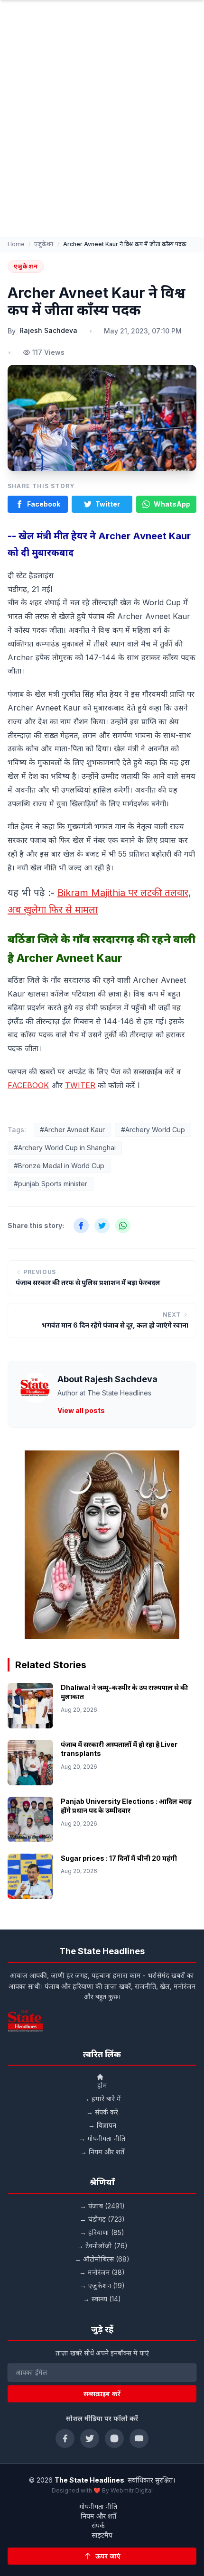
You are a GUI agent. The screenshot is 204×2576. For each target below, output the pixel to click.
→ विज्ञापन (102, 2125)
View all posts (81, 1410)
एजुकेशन (44, 244)
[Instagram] (114, 2438)
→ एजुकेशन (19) (102, 2285)
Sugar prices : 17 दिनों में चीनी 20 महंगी (119, 1858)
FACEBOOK (28, 1085)
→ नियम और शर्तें (102, 2152)
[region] (102, 1545)
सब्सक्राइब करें (102, 2394)
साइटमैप (102, 2535)
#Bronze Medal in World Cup (59, 1166)
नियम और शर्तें (98, 2516)
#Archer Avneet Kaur (72, 1130)
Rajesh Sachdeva (48, 330)
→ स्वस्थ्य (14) (102, 2299)
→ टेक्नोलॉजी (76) (102, 2246)
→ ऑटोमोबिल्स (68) (102, 2259)
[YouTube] (139, 2438)
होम (102, 2085)
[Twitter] (90, 2438)
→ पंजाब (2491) (102, 2206)
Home (16, 244)
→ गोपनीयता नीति (102, 2138)
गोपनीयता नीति (98, 2507)
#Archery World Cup (153, 1130)
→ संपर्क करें (102, 2112)
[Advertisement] (102, 130)
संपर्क (98, 2525)
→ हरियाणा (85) (102, 2232)
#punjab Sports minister (51, 1184)
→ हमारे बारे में (102, 2099)
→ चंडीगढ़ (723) (102, 2219)
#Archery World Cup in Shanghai (65, 1148)
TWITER (80, 1085)
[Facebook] (65, 2438)
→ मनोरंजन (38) (102, 2272)
